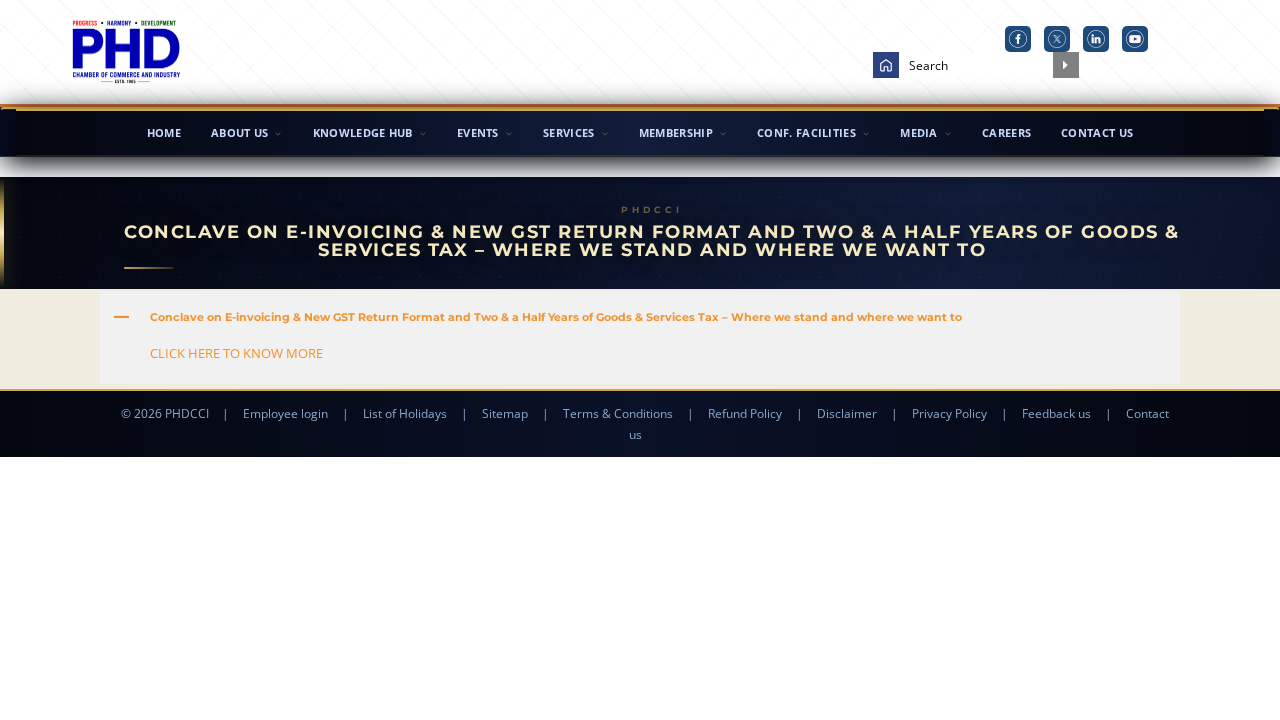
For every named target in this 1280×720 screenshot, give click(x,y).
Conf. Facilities (806, 132)
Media (919, 132)
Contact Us (1097, 132)
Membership (676, 132)
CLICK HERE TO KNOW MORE (236, 353)
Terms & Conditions (618, 413)
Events (478, 132)
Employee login (285, 413)
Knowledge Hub (363, 132)
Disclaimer (847, 413)
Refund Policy (745, 413)
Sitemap (505, 413)
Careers (1006, 132)
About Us (239, 132)
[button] (640, 317)
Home (164, 132)
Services (568, 132)
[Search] (1066, 65)
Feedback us (1056, 413)
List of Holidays (405, 413)
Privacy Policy (949, 413)
